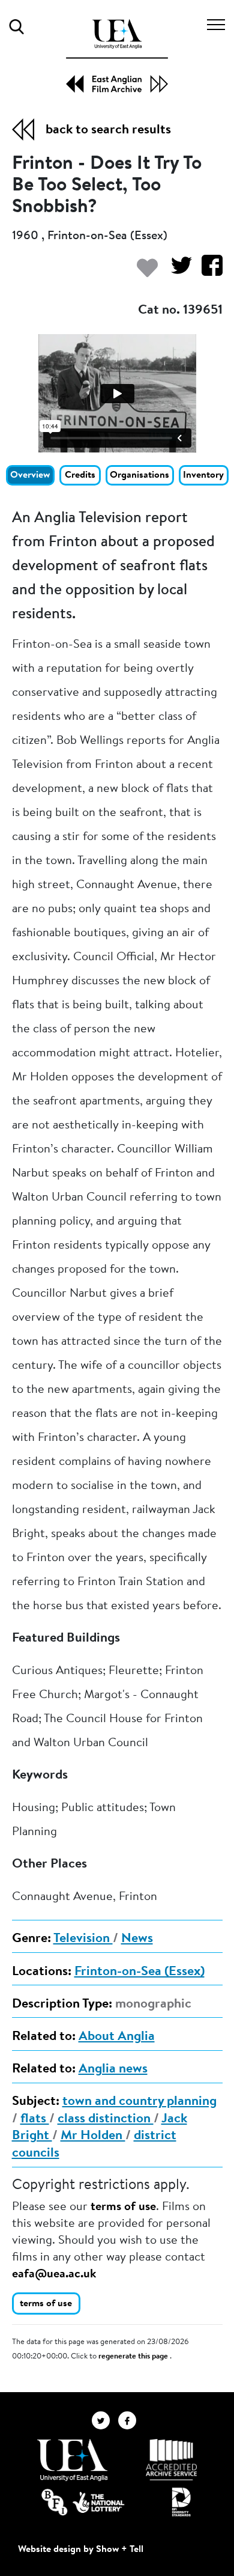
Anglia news (113, 2069)
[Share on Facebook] (207, 271)
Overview (30, 475)
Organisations (139, 475)
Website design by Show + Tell (81, 2550)
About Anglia (117, 2037)
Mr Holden (93, 2136)
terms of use (123, 2207)
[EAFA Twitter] (105, 2420)
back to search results (108, 130)
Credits (80, 475)
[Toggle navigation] (216, 26)
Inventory (203, 475)
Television (83, 1939)
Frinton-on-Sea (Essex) (139, 1972)
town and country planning (139, 2102)
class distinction (106, 2119)
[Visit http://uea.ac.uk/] (72, 2460)
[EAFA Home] (117, 56)
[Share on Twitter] (177, 271)
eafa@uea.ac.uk (54, 2274)
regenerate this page (134, 2357)
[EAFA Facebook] (130, 2420)
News (137, 1939)
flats (35, 2119)
